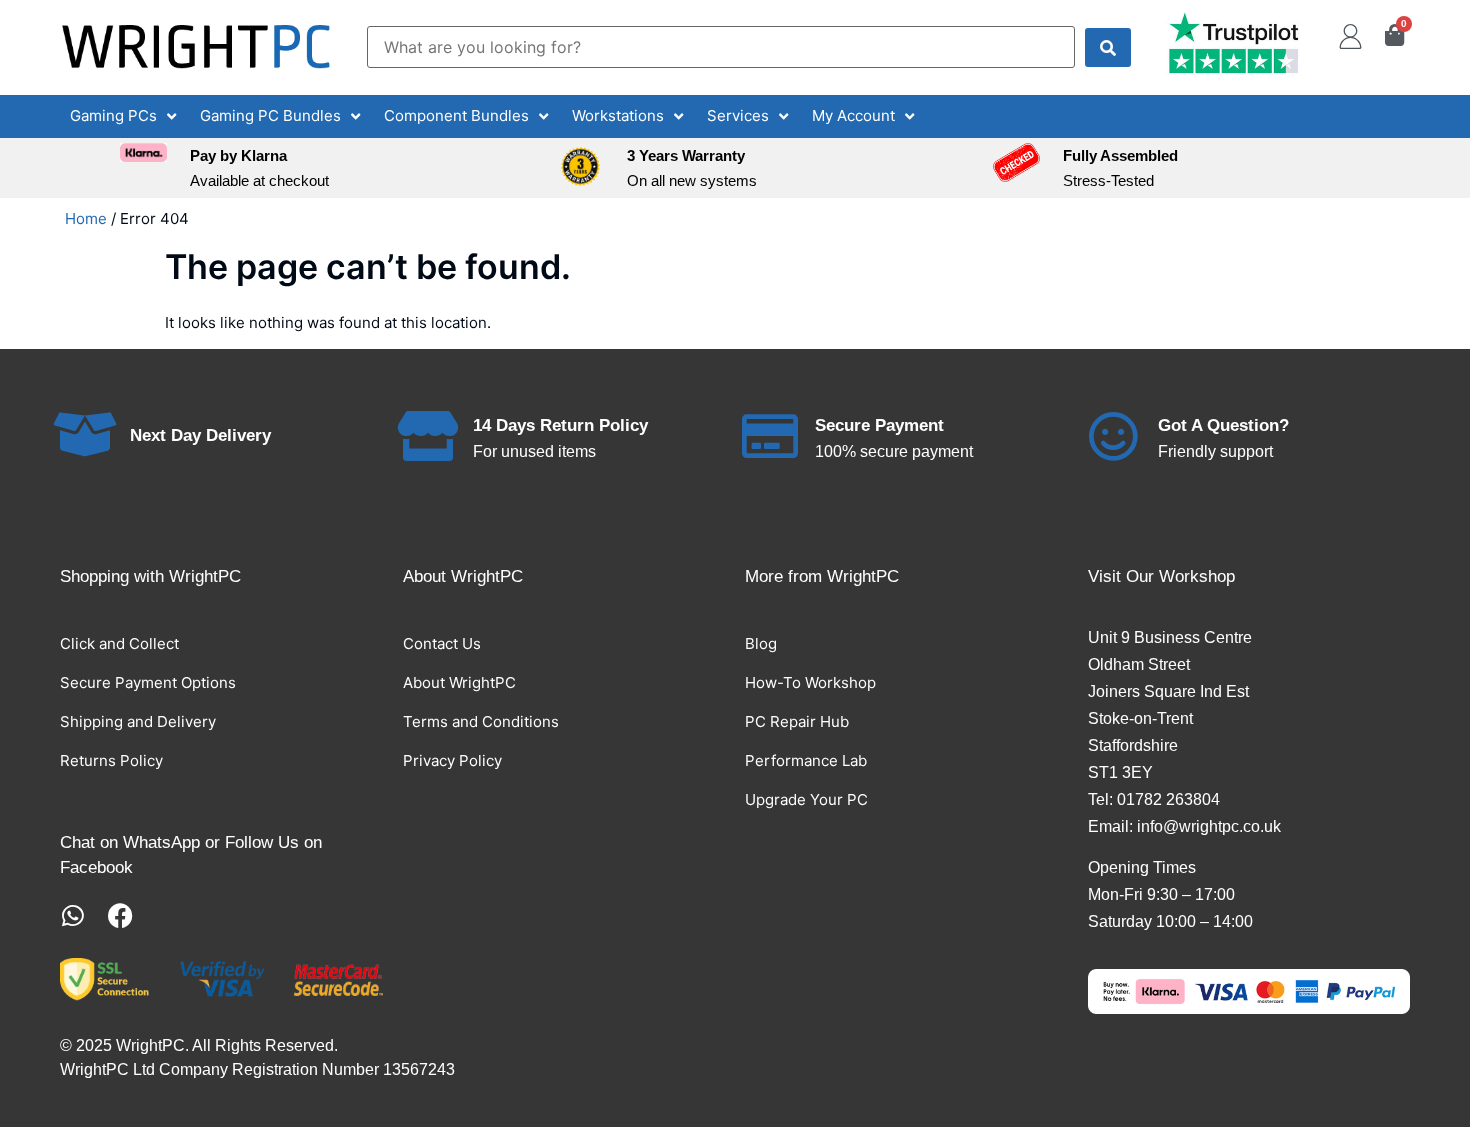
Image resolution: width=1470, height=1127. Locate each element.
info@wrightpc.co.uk (1209, 826)
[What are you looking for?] (721, 47)
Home (86, 218)
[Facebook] (120, 915)
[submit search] (1108, 47)
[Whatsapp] (72, 915)
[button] (125, 116)
